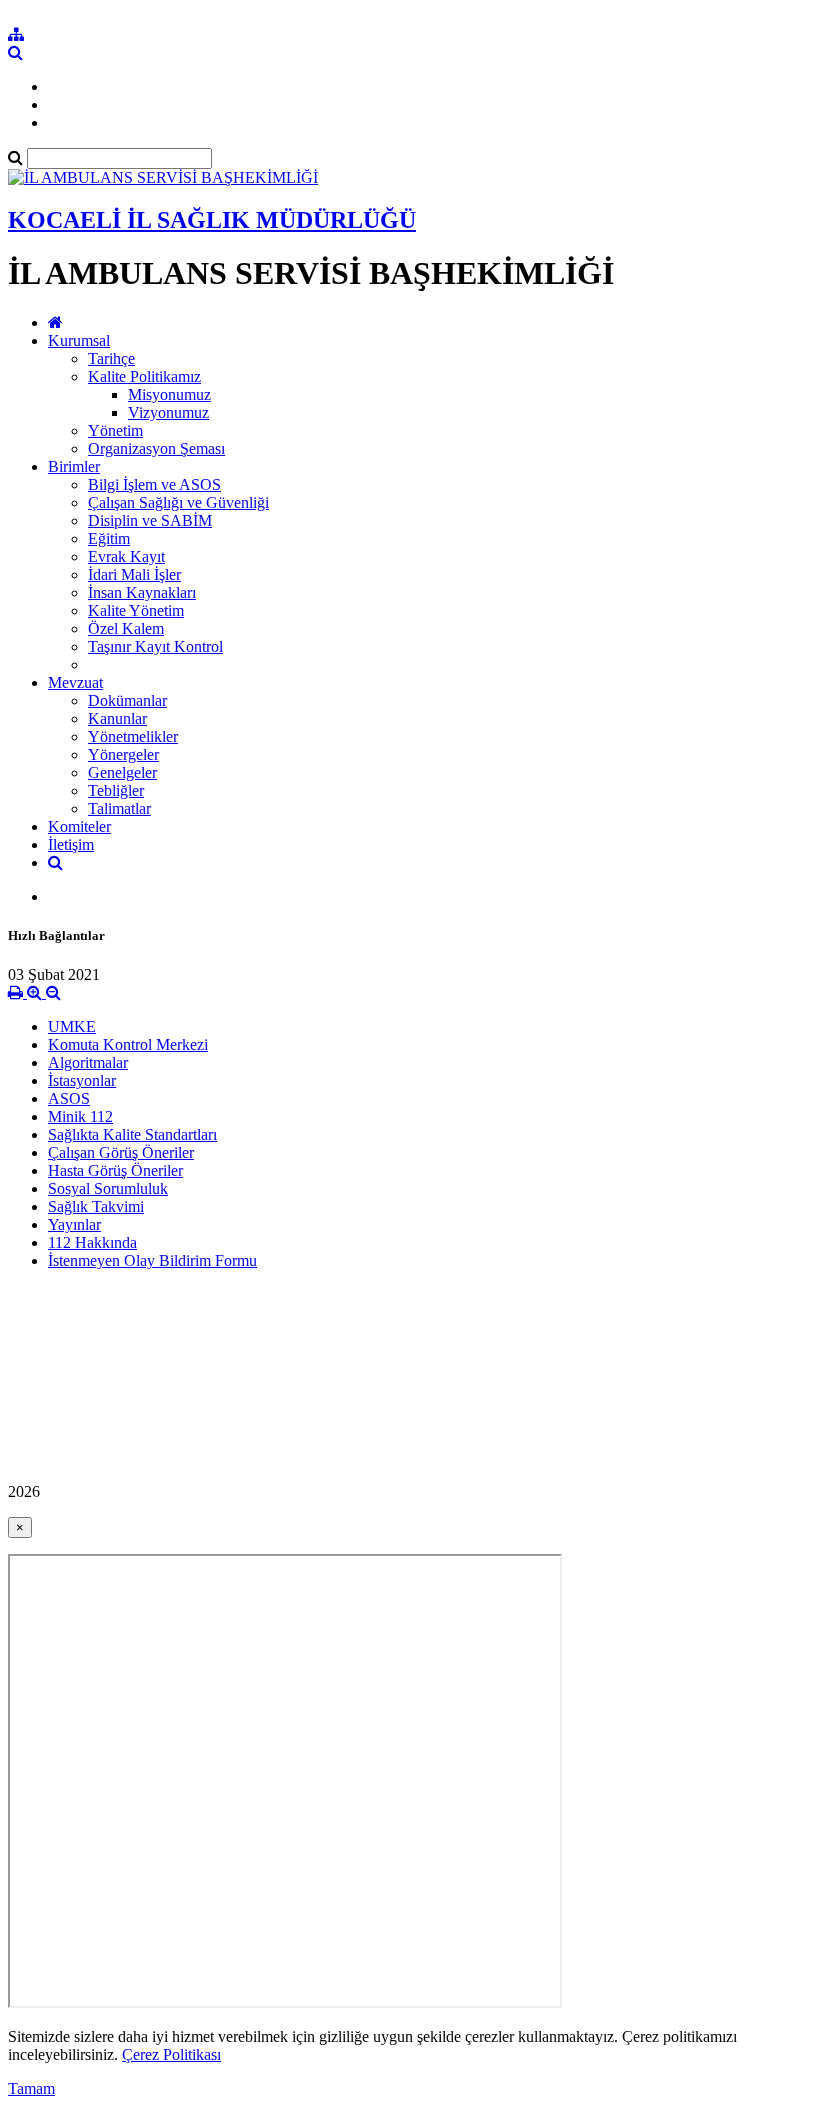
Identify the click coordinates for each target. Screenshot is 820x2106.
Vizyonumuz (168, 412)
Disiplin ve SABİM (150, 520)
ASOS (69, 1098)
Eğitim (109, 538)
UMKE (72, 1026)
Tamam (31, 2088)
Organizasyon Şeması (156, 448)
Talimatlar (119, 808)
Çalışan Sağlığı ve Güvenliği (178, 502)
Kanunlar (117, 718)
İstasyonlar (82, 1080)
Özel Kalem (126, 628)
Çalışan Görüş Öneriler (121, 1152)
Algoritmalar (88, 1062)
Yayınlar (74, 1224)
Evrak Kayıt (126, 556)
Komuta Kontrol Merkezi (128, 1044)
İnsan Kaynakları (142, 592)
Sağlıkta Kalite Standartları (132, 1134)
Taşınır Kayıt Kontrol (155, 646)
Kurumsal (79, 340)
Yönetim (115, 430)
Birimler (74, 466)
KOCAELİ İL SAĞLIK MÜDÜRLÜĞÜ (212, 220)
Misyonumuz (169, 394)
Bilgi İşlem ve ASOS (154, 484)
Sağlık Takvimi (96, 1206)
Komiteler (79, 826)
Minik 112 (80, 1116)
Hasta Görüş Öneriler (115, 1170)
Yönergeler (123, 754)
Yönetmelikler (133, 736)
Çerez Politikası (171, 2054)
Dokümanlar (127, 700)
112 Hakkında (92, 1242)
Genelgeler (122, 772)
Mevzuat (75, 682)
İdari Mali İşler (134, 574)
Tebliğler (116, 790)
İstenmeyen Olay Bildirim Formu (152, 1260)
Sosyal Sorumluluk (108, 1188)
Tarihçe (111, 358)
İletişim (71, 844)
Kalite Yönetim (136, 610)
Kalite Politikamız (144, 376)
